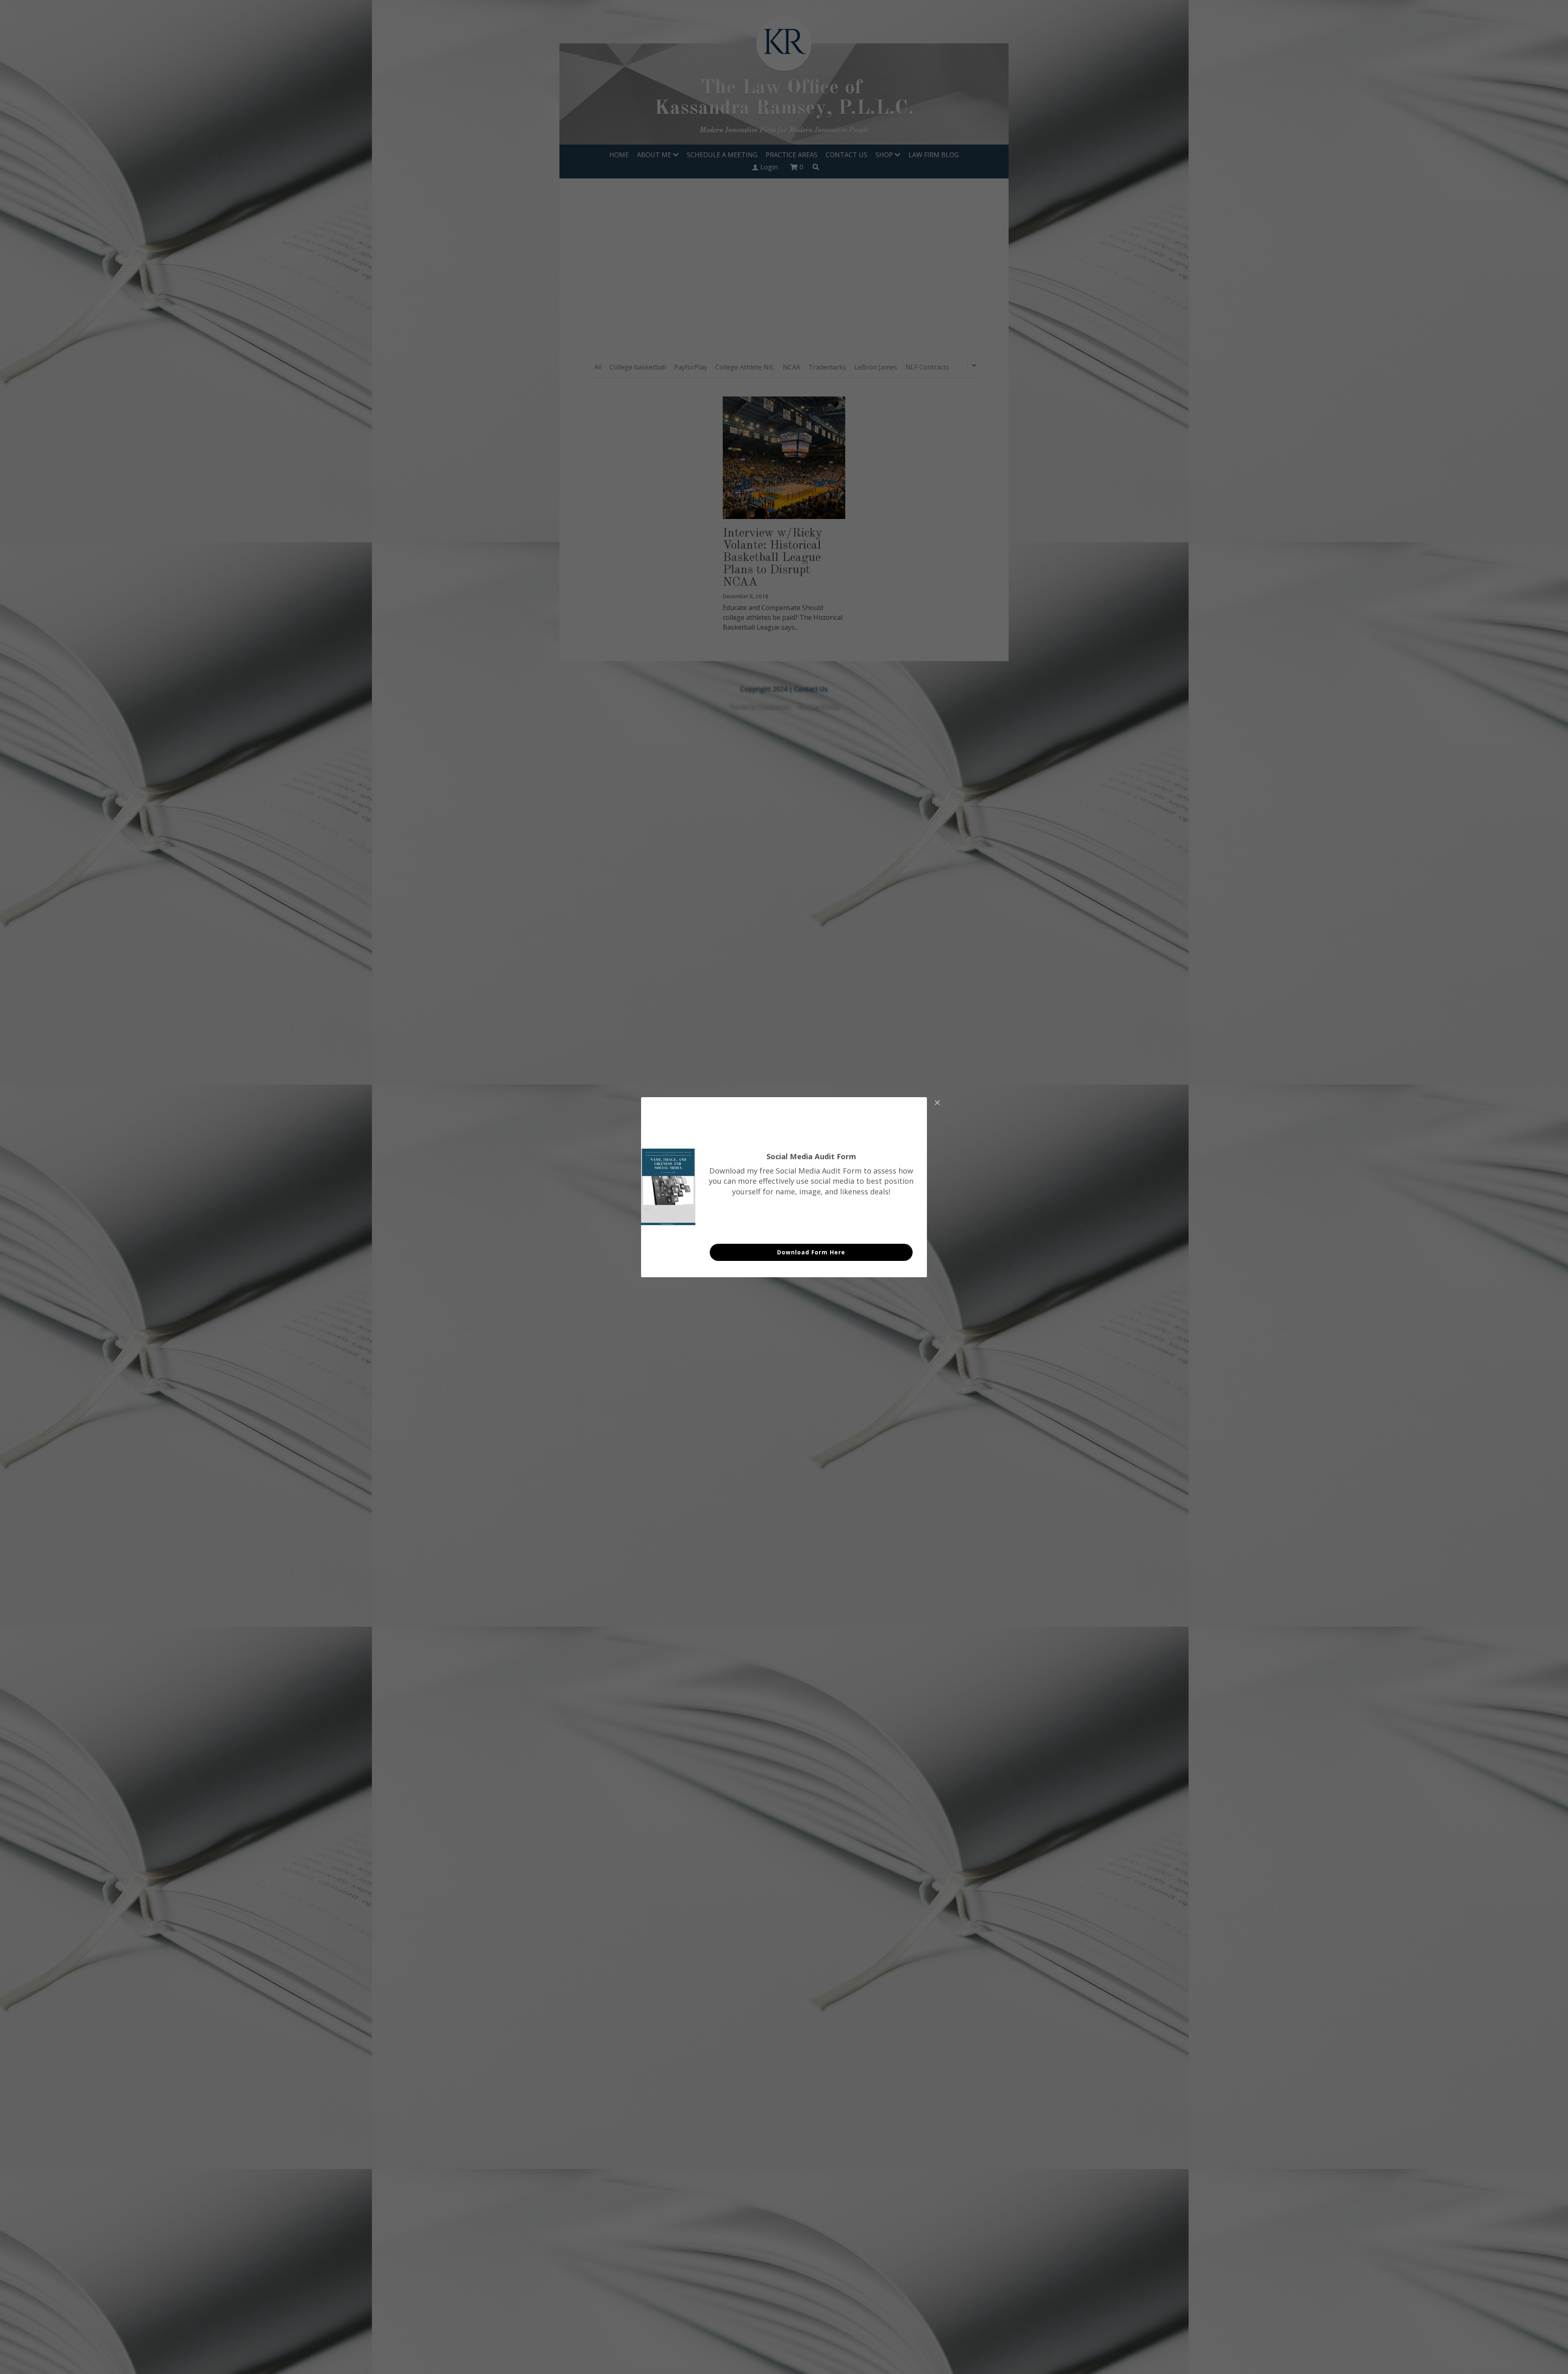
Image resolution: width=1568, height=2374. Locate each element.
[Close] (937, 1103)
